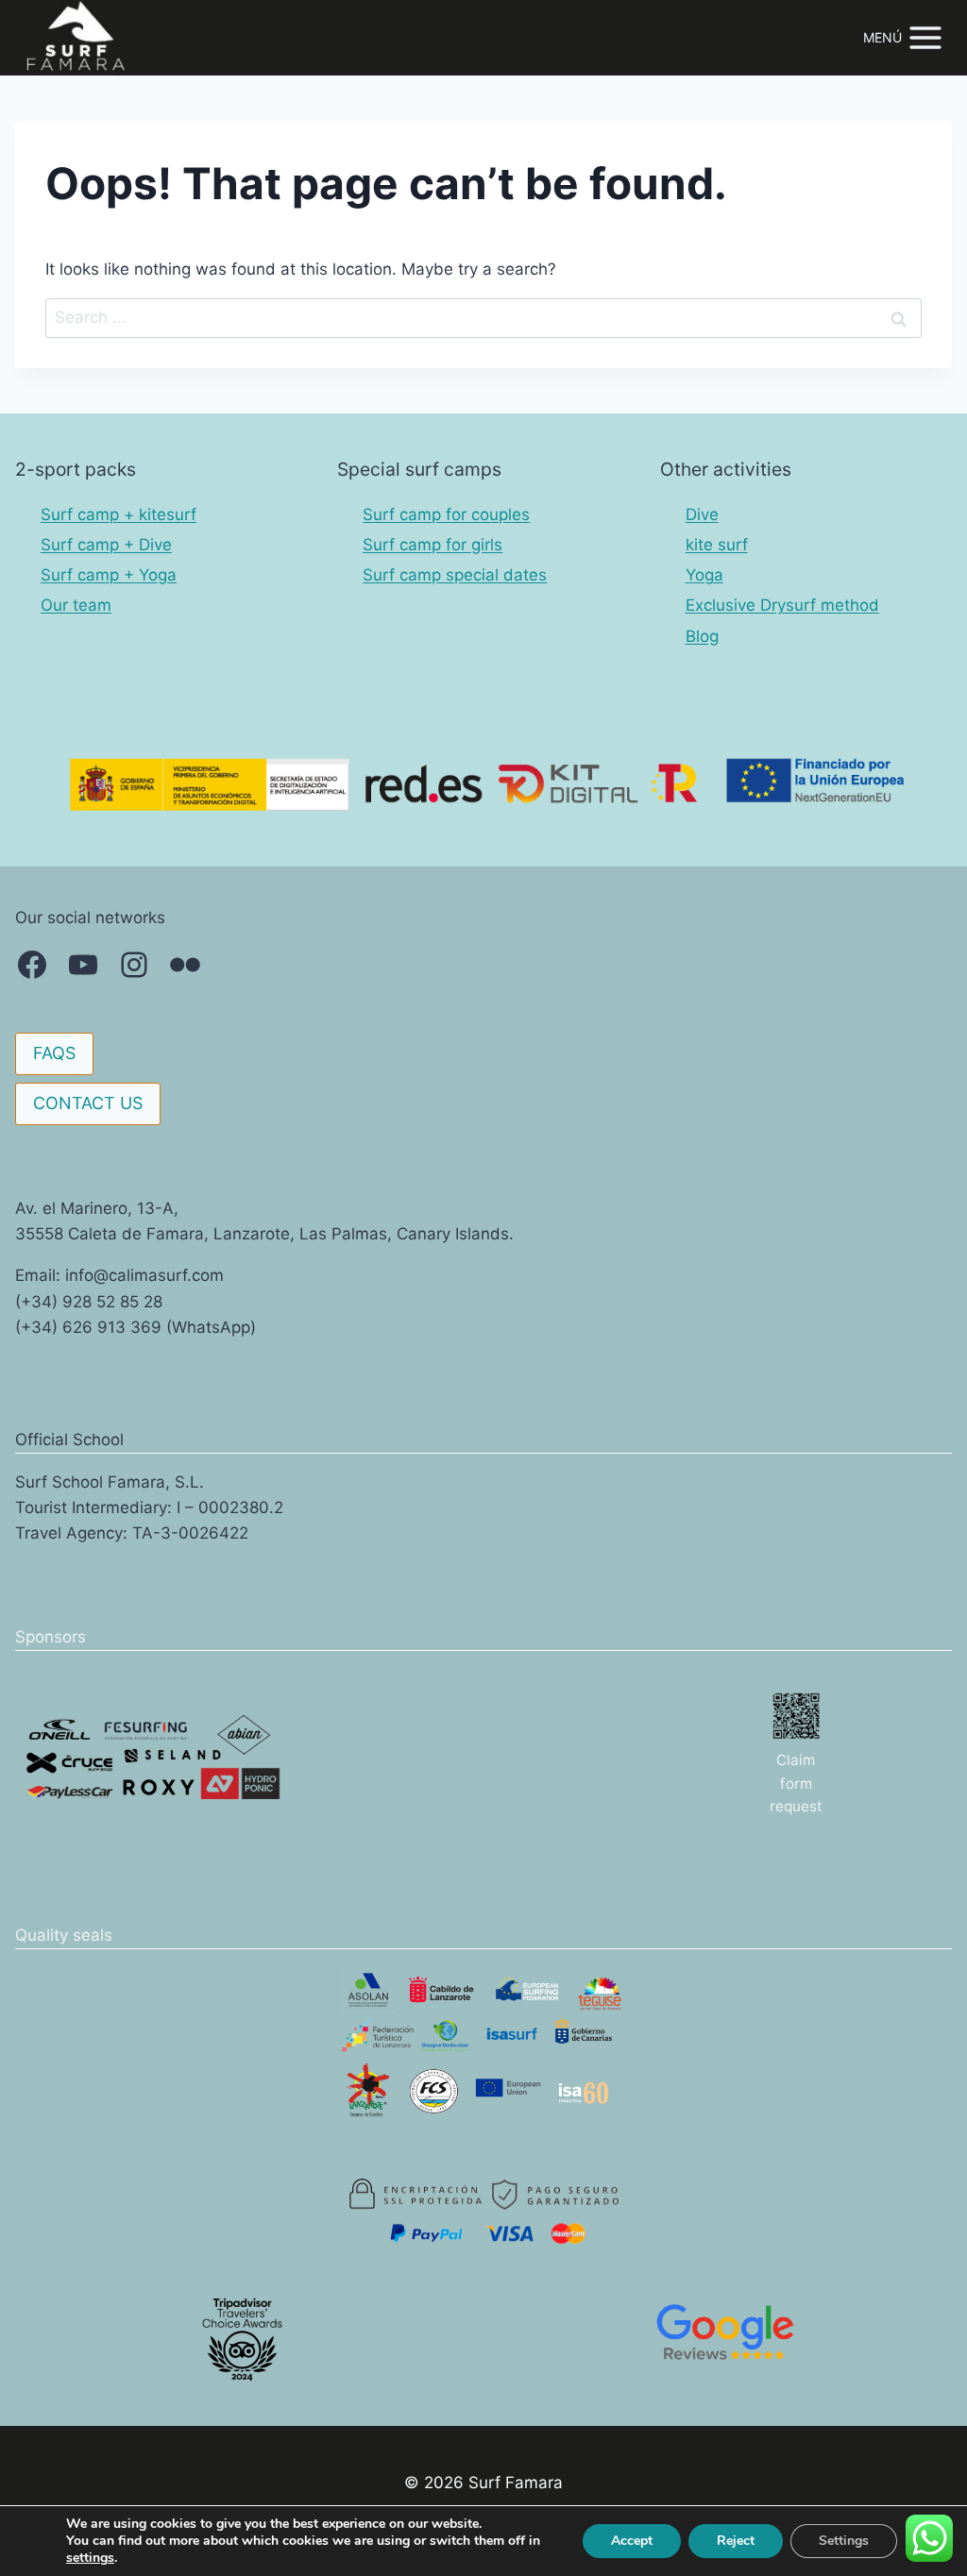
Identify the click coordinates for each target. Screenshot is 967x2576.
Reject (736, 2541)
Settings (844, 2541)
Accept (632, 2541)
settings (90, 2558)
